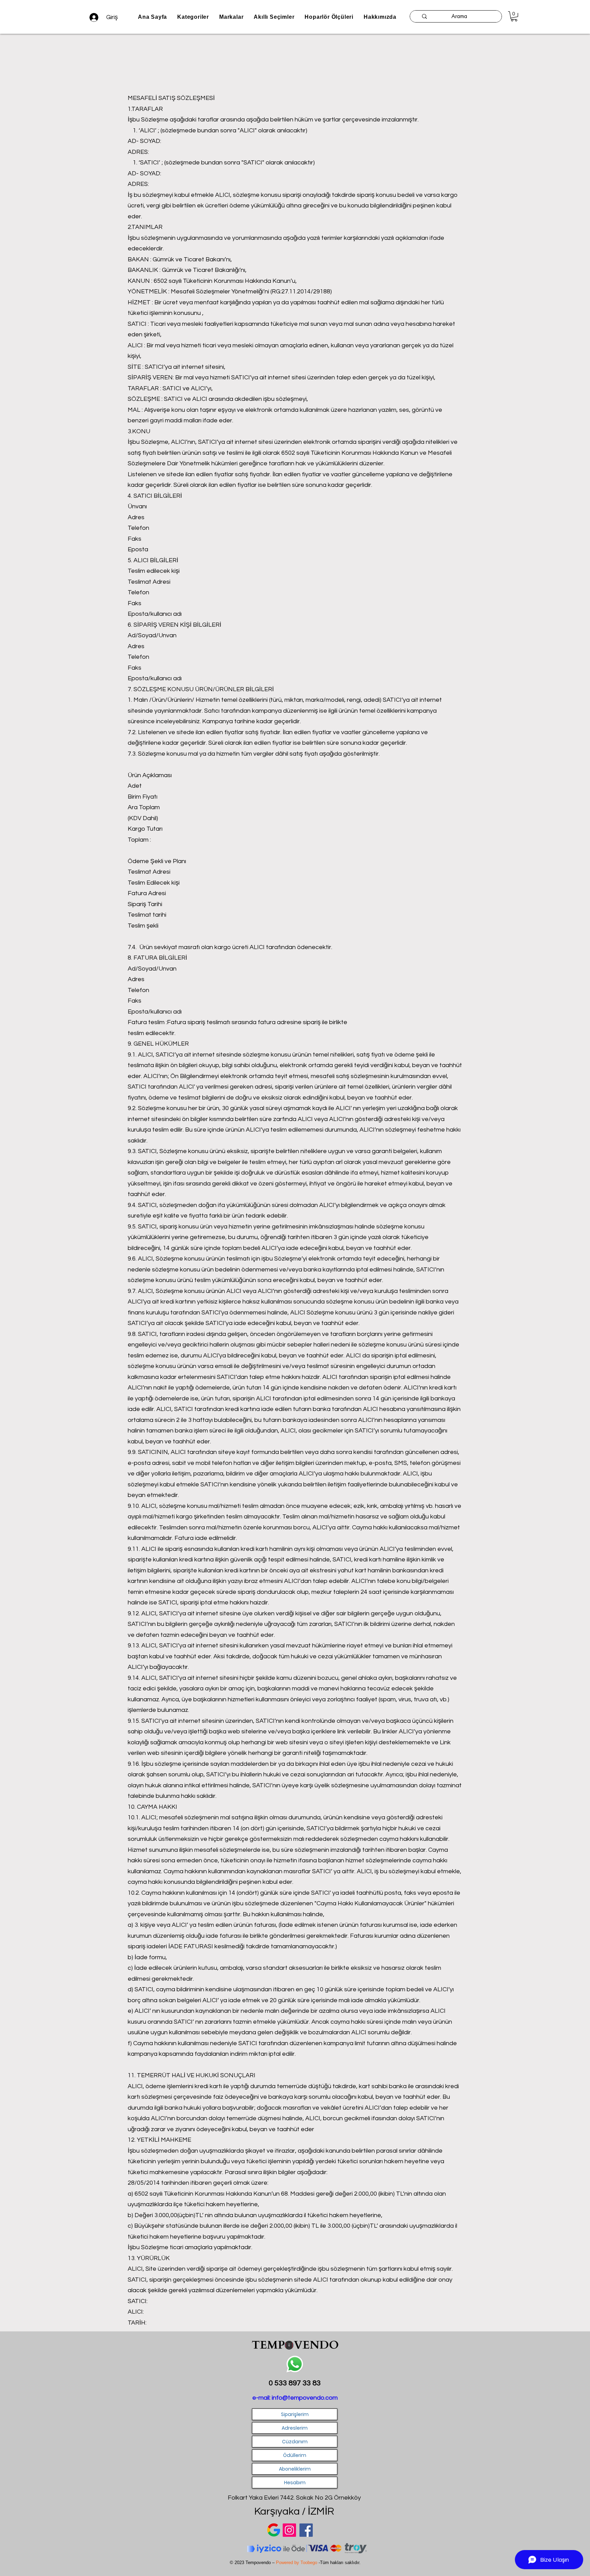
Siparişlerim (295, 2414)
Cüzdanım (295, 2442)
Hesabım (295, 2483)
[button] (231, 17)
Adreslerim (295, 2428)
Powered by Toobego (297, 2563)
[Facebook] (306, 2530)
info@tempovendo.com (305, 2398)
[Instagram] (289, 2530)
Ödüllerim (295, 2455)
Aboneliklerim (295, 2469)
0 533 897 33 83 (295, 2383)
